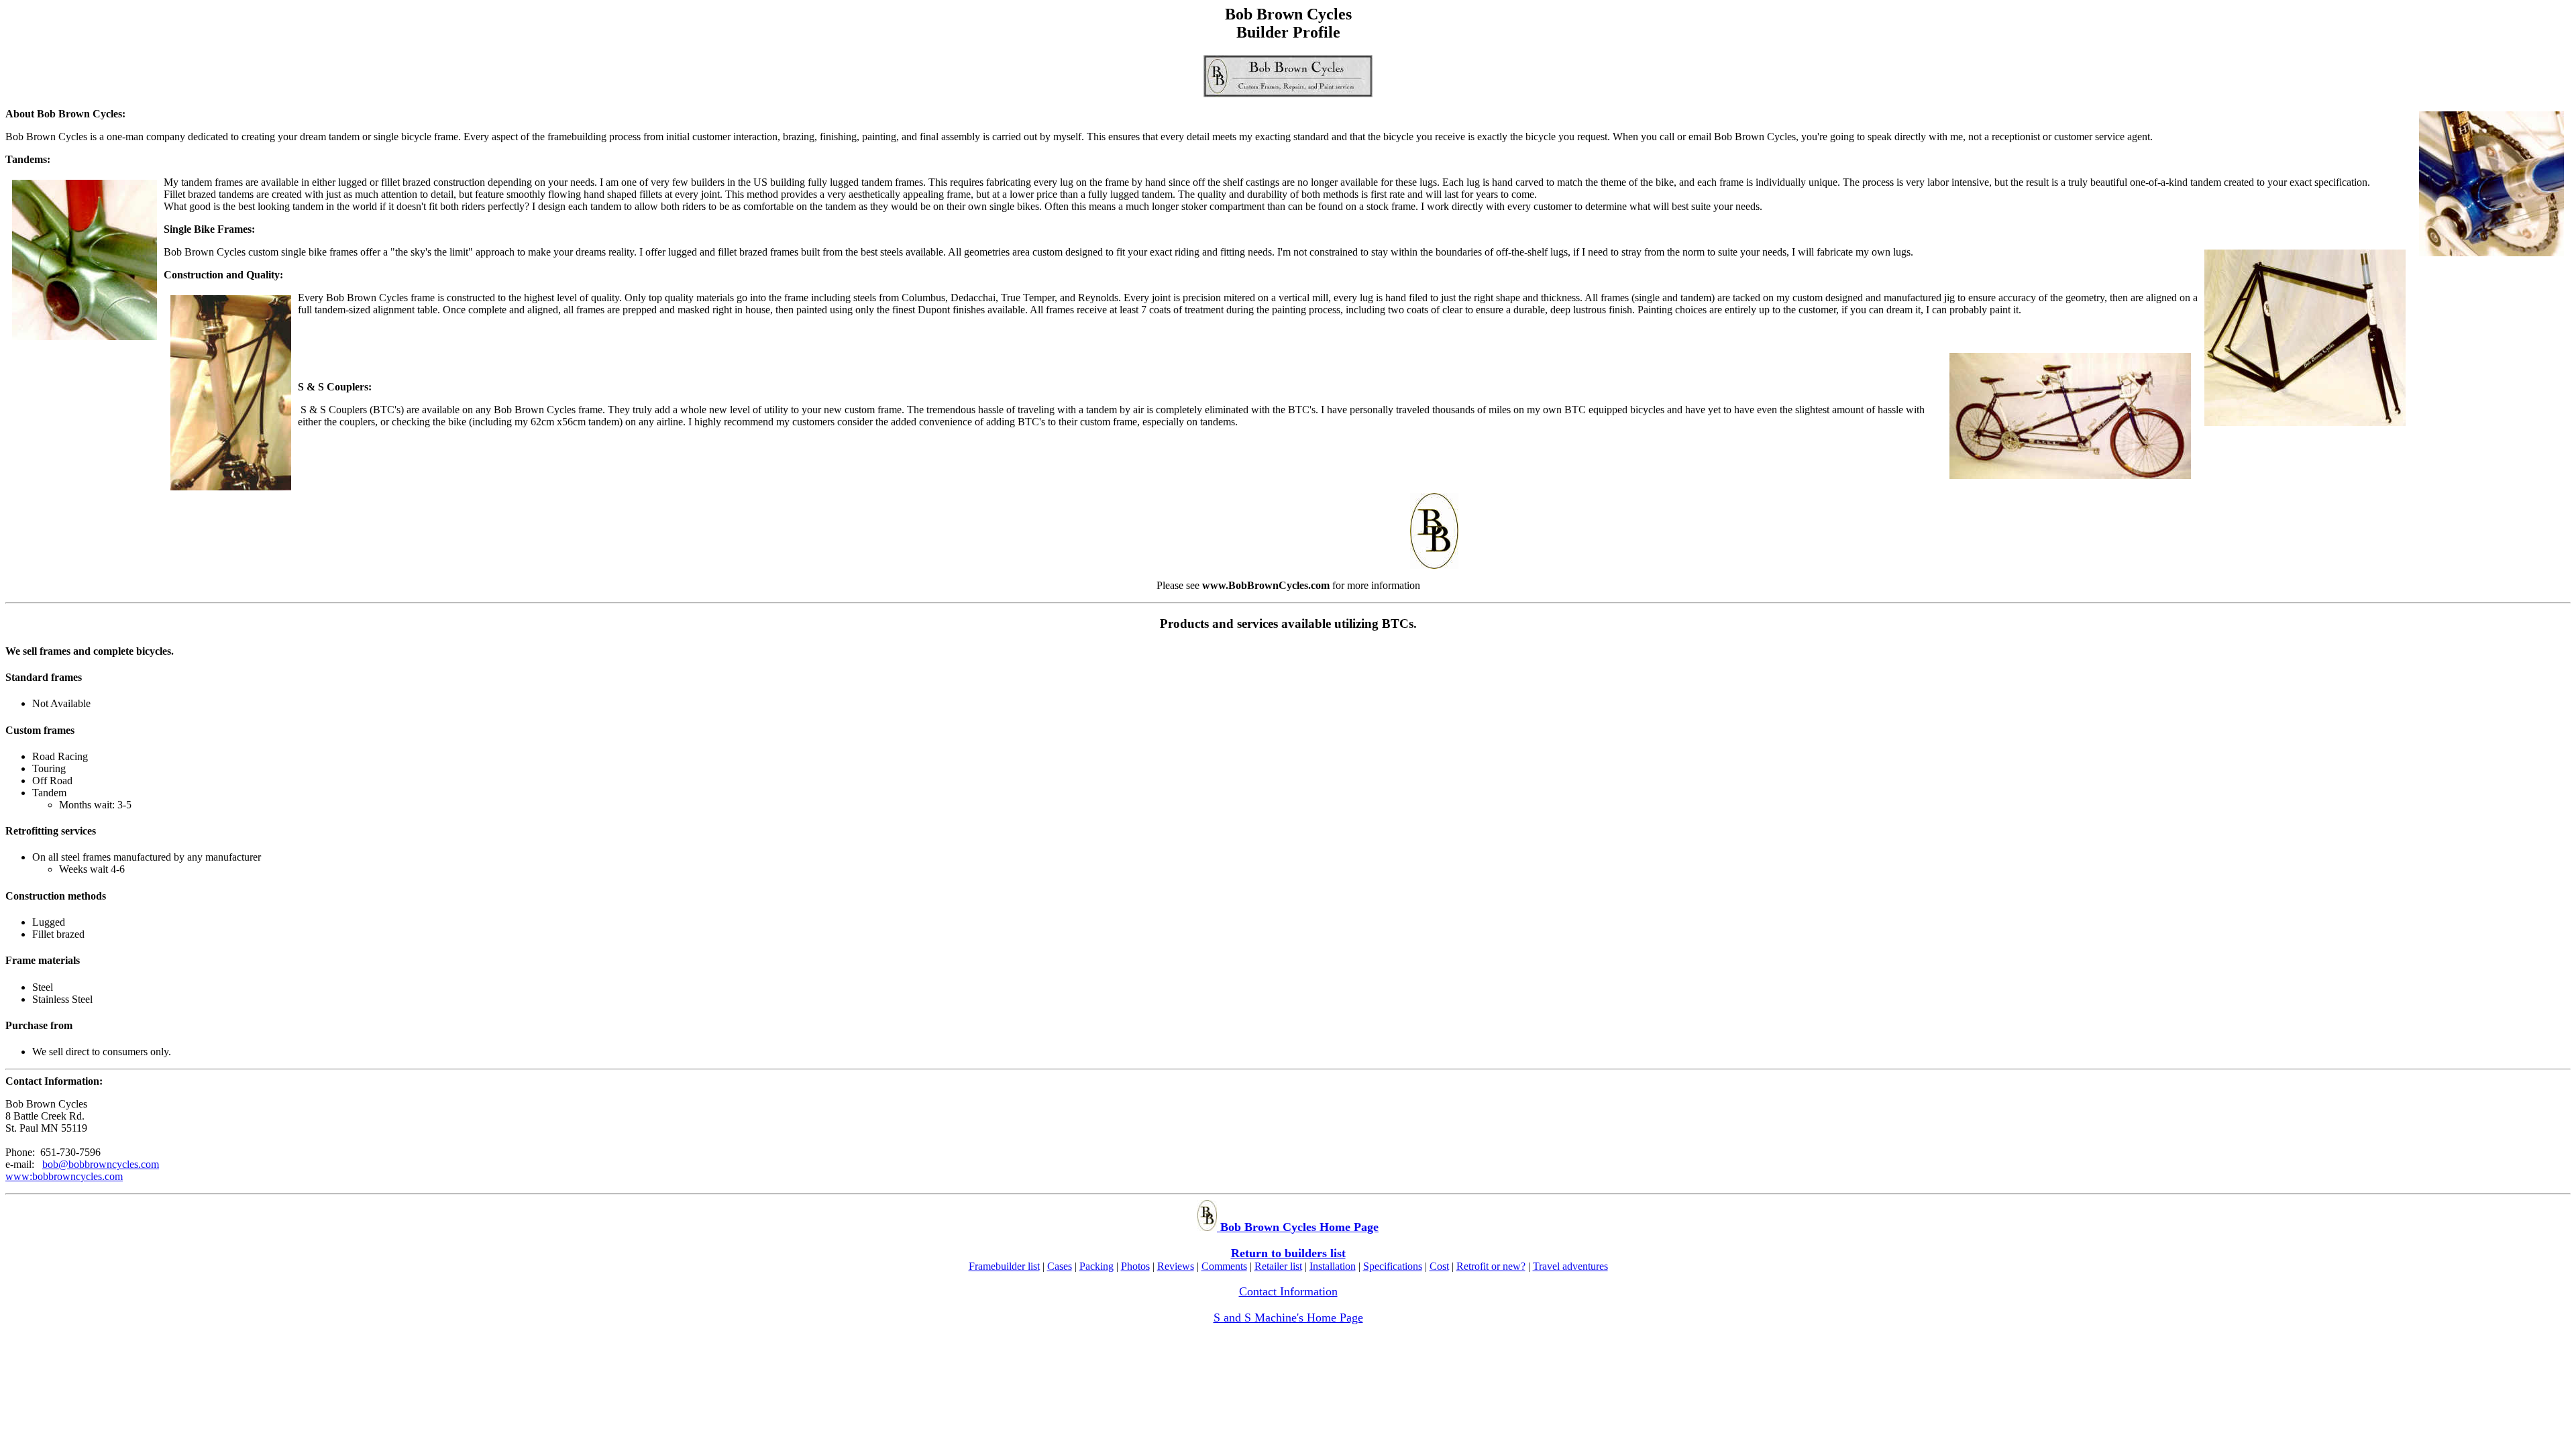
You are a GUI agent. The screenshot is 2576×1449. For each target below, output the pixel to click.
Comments (1224, 1266)
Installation (1333, 1266)
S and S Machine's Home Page (1288, 1318)
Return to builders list (1288, 1253)
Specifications (1393, 1266)
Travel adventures (1570, 1266)
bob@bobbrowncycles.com (101, 1164)
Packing (1096, 1266)
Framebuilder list (1004, 1266)
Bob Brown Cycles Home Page (1298, 1227)
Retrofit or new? (1491, 1266)
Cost (1439, 1266)
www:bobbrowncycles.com (64, 1176)
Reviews (1176, 1266)
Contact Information (1288, 1291)
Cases (1060, 1266)
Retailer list (1278, 1266)
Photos (1135, 1266)
